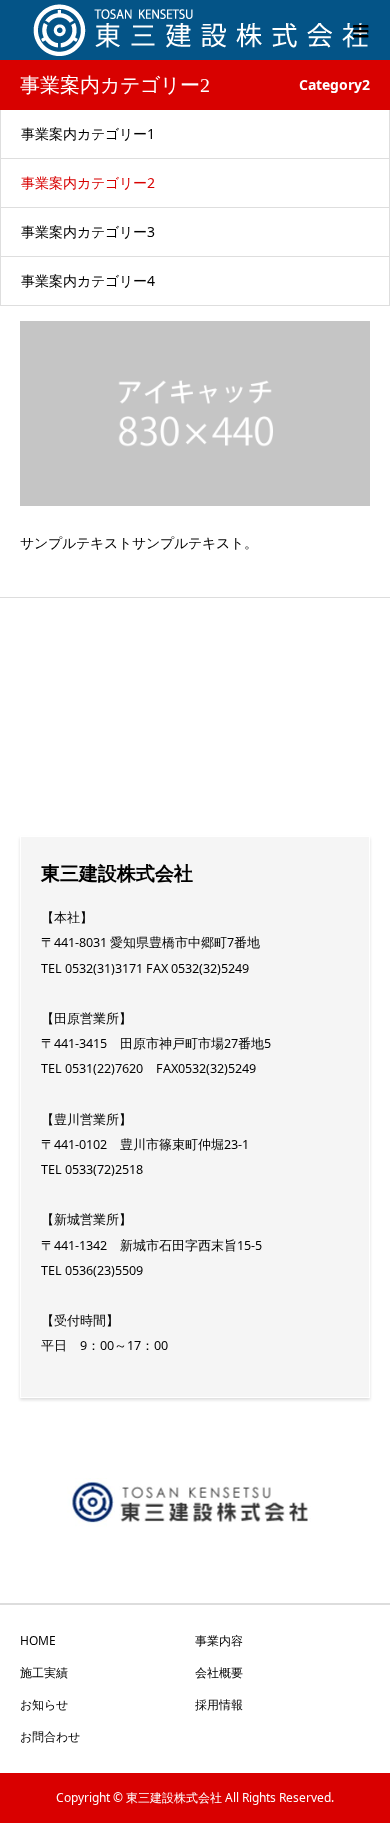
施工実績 (44, 1672)
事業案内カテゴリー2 (88, 182)
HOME (38, 1640)
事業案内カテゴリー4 (88, 280)
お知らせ (44, 1704)
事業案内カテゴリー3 (88, 231)
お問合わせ (50, 1736)
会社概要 (219, 1672)
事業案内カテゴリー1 (88, 133)
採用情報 (219, 1704)
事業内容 (219, 1640)
